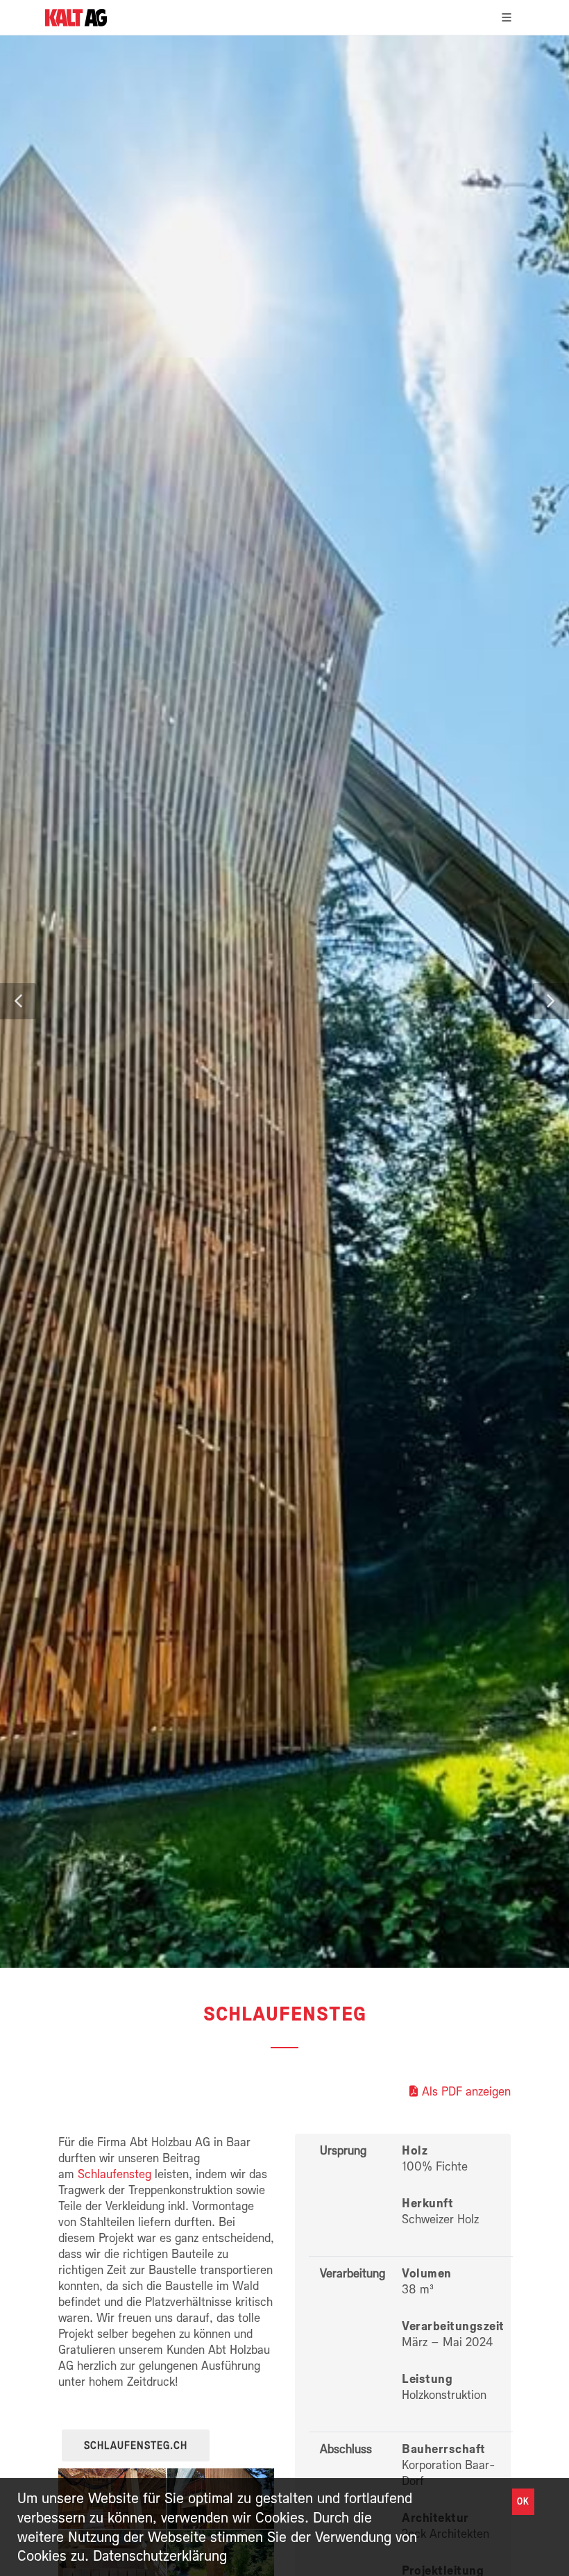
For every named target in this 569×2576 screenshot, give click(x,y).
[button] (18, 1001)
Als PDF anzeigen (466, 2091)
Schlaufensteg (114, 2174)
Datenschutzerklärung (160, 2555)
